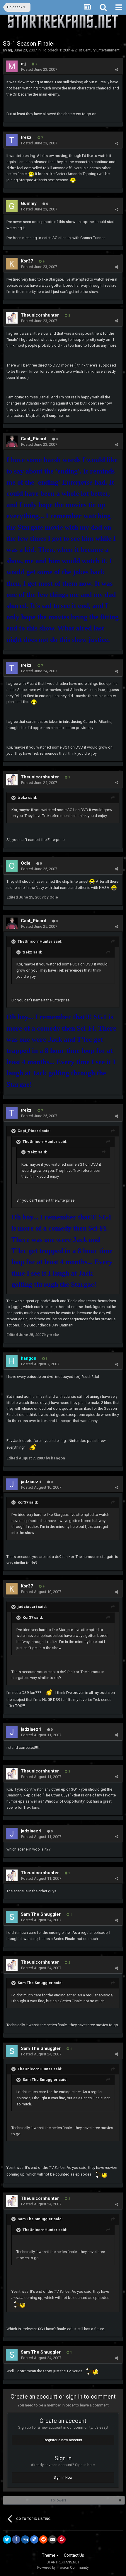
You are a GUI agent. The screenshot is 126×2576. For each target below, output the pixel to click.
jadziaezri (31, 1482)
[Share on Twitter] (7, 2539)
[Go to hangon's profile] (12, 1361)
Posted (39, 69)
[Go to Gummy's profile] (12, 206)
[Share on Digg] (25, 2539)
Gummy (29, 203)
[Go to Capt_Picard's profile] (12, 441)
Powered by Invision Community (63, 2568)
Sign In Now (63, 2477)
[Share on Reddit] (43, 2539)
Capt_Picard (34, 439)
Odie (26, 863)
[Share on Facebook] (16, 2539)
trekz (26, 137)
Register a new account (63, 2440)
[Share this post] (116, 70)
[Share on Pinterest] (62, 2539)
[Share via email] (52, 2539)
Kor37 (27, 261)
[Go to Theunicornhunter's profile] (12, 318)
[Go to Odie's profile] (12, 866)
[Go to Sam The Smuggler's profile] (12, 1917)
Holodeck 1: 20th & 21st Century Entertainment (81, 50)
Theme (49, 2555)
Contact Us (74, 2555)
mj (10, 50)
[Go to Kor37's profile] (12, 264)
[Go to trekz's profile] (12, 140)
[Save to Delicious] (34, 2539)
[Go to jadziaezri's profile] (12, 1484)
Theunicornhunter (40, 315)
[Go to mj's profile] (12, 66)
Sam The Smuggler (41, 1914)
